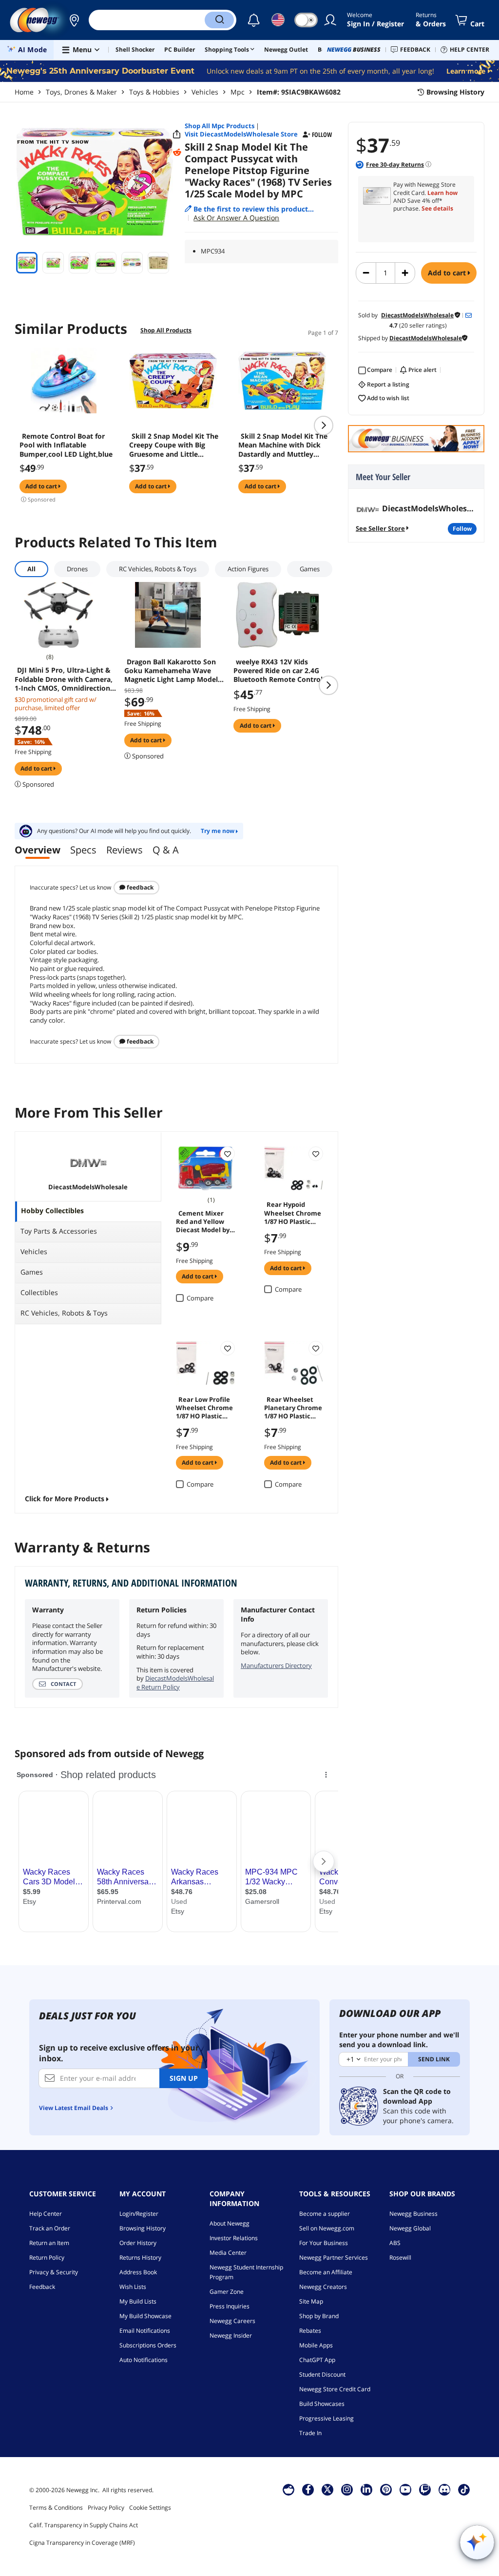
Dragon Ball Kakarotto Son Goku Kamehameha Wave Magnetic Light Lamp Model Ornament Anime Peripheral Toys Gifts (172, 671)
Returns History (140, 2257)
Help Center (46, 2214)
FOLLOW (462, 529)
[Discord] (445, 2489)
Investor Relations (234, 2238)
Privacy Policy (106, 2508)
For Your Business (324, 2243)
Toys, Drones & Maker (81, 92)
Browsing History (143, 2228)
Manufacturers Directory (276, 1666)
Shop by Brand (319, 2316)
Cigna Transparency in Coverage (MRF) (82, 2543)
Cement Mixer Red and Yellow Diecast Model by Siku (203, 1221)
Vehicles (205, 92)
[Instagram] (347, 2489)
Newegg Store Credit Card (335, 2389)
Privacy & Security (54, 2272)
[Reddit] (177, 153)
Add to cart (448, 273)
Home (24, 92)
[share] (177, 135)
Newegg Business (413, 2214)
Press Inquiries (230, 2306)
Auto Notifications (144, 2360)
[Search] (219, 20)
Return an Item (49, 2243)
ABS (395, 2243)
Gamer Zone (227, 2292)
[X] (327, 2489)
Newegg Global (410, 2228)
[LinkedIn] (366, 2489)
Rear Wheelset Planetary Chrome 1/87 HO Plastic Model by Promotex (293, 1407)
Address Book (138, 2272)
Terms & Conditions (56, 2508)
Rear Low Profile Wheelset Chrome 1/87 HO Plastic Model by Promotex (204, 1407)
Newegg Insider (231, 2335)
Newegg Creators (323, 2287)
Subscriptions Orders (148, 2345)
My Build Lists (138, 2301)
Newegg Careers (232, 2321)
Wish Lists (133, 2287)
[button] (74, 20)
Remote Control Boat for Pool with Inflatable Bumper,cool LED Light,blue (66, 445)
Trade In (310, 2433)
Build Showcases (322, 2404)
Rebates (310, 2331)
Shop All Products (166, 330)
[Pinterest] (386, 2489)
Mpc (238, 92)
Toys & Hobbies (154, 92)
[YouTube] (405, 2489)
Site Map (311, 2301)
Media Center (228, 2253)
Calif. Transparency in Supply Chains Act (84, 2525)
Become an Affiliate (326, 2272)
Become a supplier (325, 2214)
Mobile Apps (316, 2345)
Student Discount (322, 2374)
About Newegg (230, 2223)
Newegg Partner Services (334, 2257)
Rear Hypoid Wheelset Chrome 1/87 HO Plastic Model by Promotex (293, 1212)
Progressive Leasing (326, 2418)
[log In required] (228, 1154)
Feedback (139, 887)
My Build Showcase (145, 2316)
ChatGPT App (317, 2360)
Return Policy (47, 2257)
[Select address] (74, 20)
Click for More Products (65, 1499)
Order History (138, 2243)
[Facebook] (308, 2489)
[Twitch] (425, 2489)
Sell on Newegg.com (327, 2228)
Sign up (184, 2078)
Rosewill (400, 2257)
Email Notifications (145, 2331)
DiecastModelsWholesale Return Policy (175, 1683)
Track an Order (50, 2228)
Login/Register (139, 2214)
